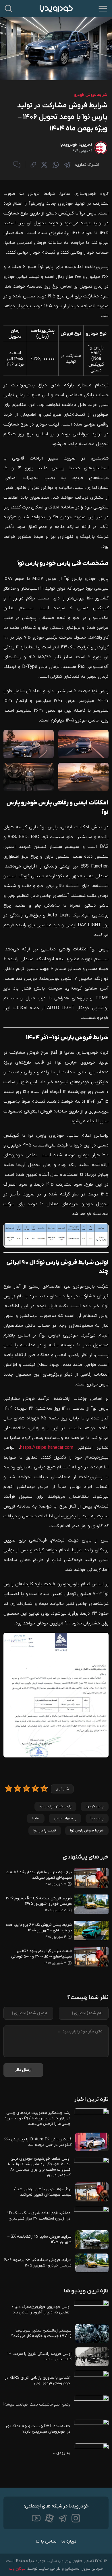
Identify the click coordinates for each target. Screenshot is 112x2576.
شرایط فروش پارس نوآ (87, 1831)
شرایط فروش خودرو (91, 95)
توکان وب (17, 2569)
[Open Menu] (103, 9)
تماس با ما (46, 2541)
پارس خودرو (95, 1806)
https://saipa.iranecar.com (47, 1448)
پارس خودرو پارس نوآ (55, 1806)
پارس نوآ (97, 1818)
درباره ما (69, 2541)
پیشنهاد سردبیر (65, 1818)
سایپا (36, 1818)
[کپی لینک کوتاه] (33, 165)
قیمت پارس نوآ (45, 1831)
